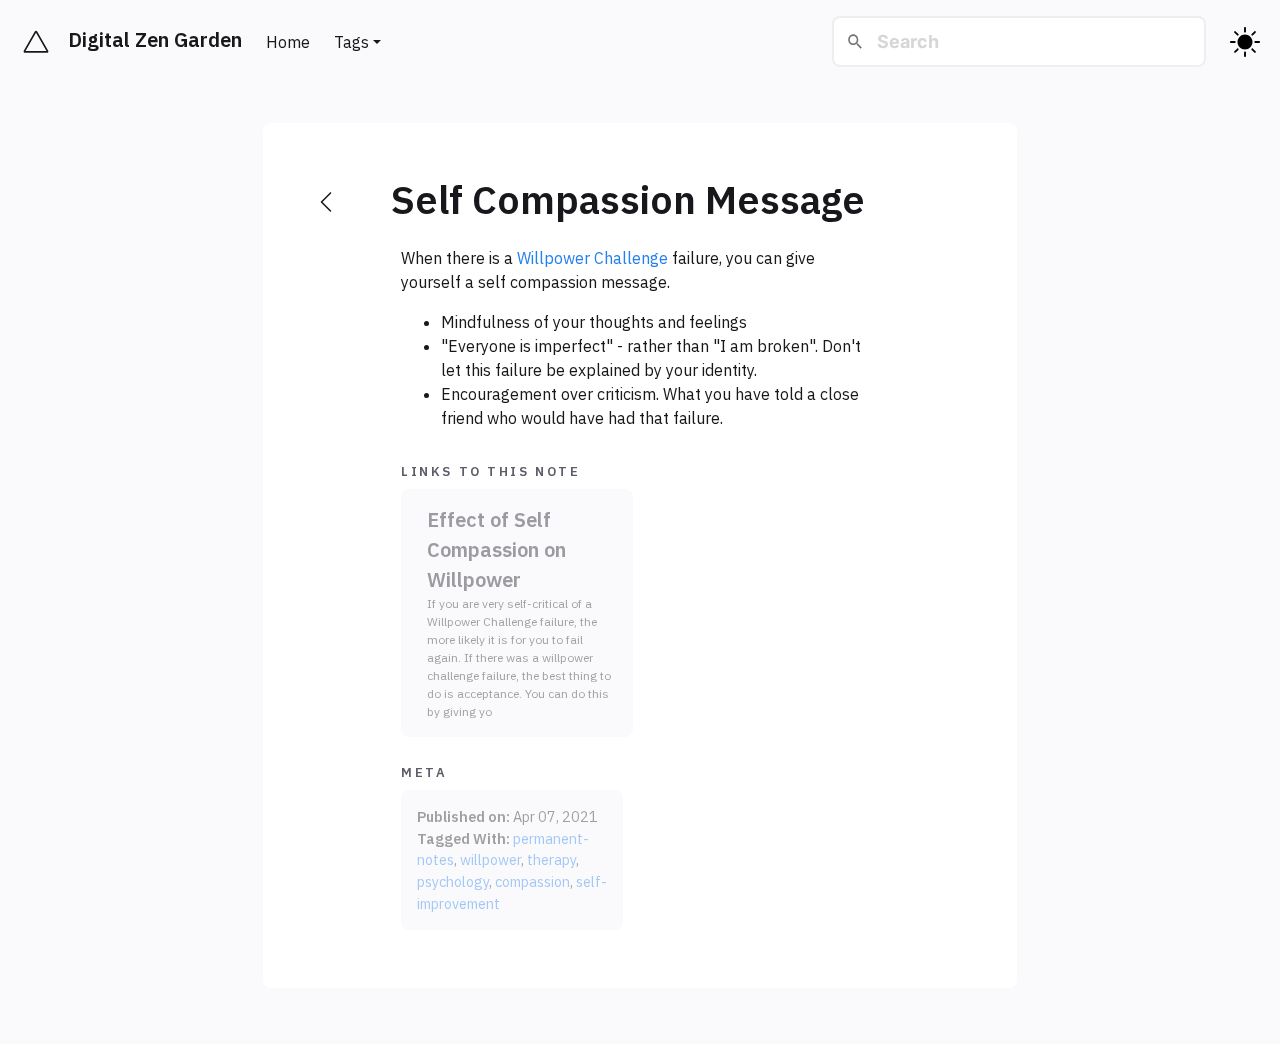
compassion (532, 881)
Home (288, 42)
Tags (351, 42)
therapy (551, 859)
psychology (453, 881)
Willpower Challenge (592, 258)
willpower (490, 859)
